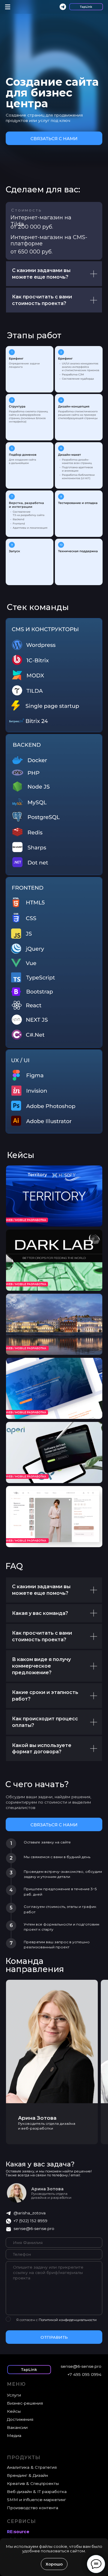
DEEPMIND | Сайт (32, 1366)
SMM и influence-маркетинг (36, 2500)
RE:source (18, 2532)
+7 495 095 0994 (84, 2374)
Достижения (20, 2419)
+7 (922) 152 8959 (30, 2221)
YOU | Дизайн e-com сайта (42, 1495)
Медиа (14, 2435)
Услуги (14, 2395)
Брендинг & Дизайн (27, 2475)
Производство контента (33, 2508)
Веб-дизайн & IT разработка (37, 2492)
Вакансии (17, 2427)
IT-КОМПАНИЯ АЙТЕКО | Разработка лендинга (41, 1177)
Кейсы (21, 1155)
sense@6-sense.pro (34, 2228)
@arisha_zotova (30, 2213)
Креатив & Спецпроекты (33, 2483)
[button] (54, 138)
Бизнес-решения (25, 2403)
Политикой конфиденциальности (68, 2320)
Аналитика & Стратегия (32, 2467)
